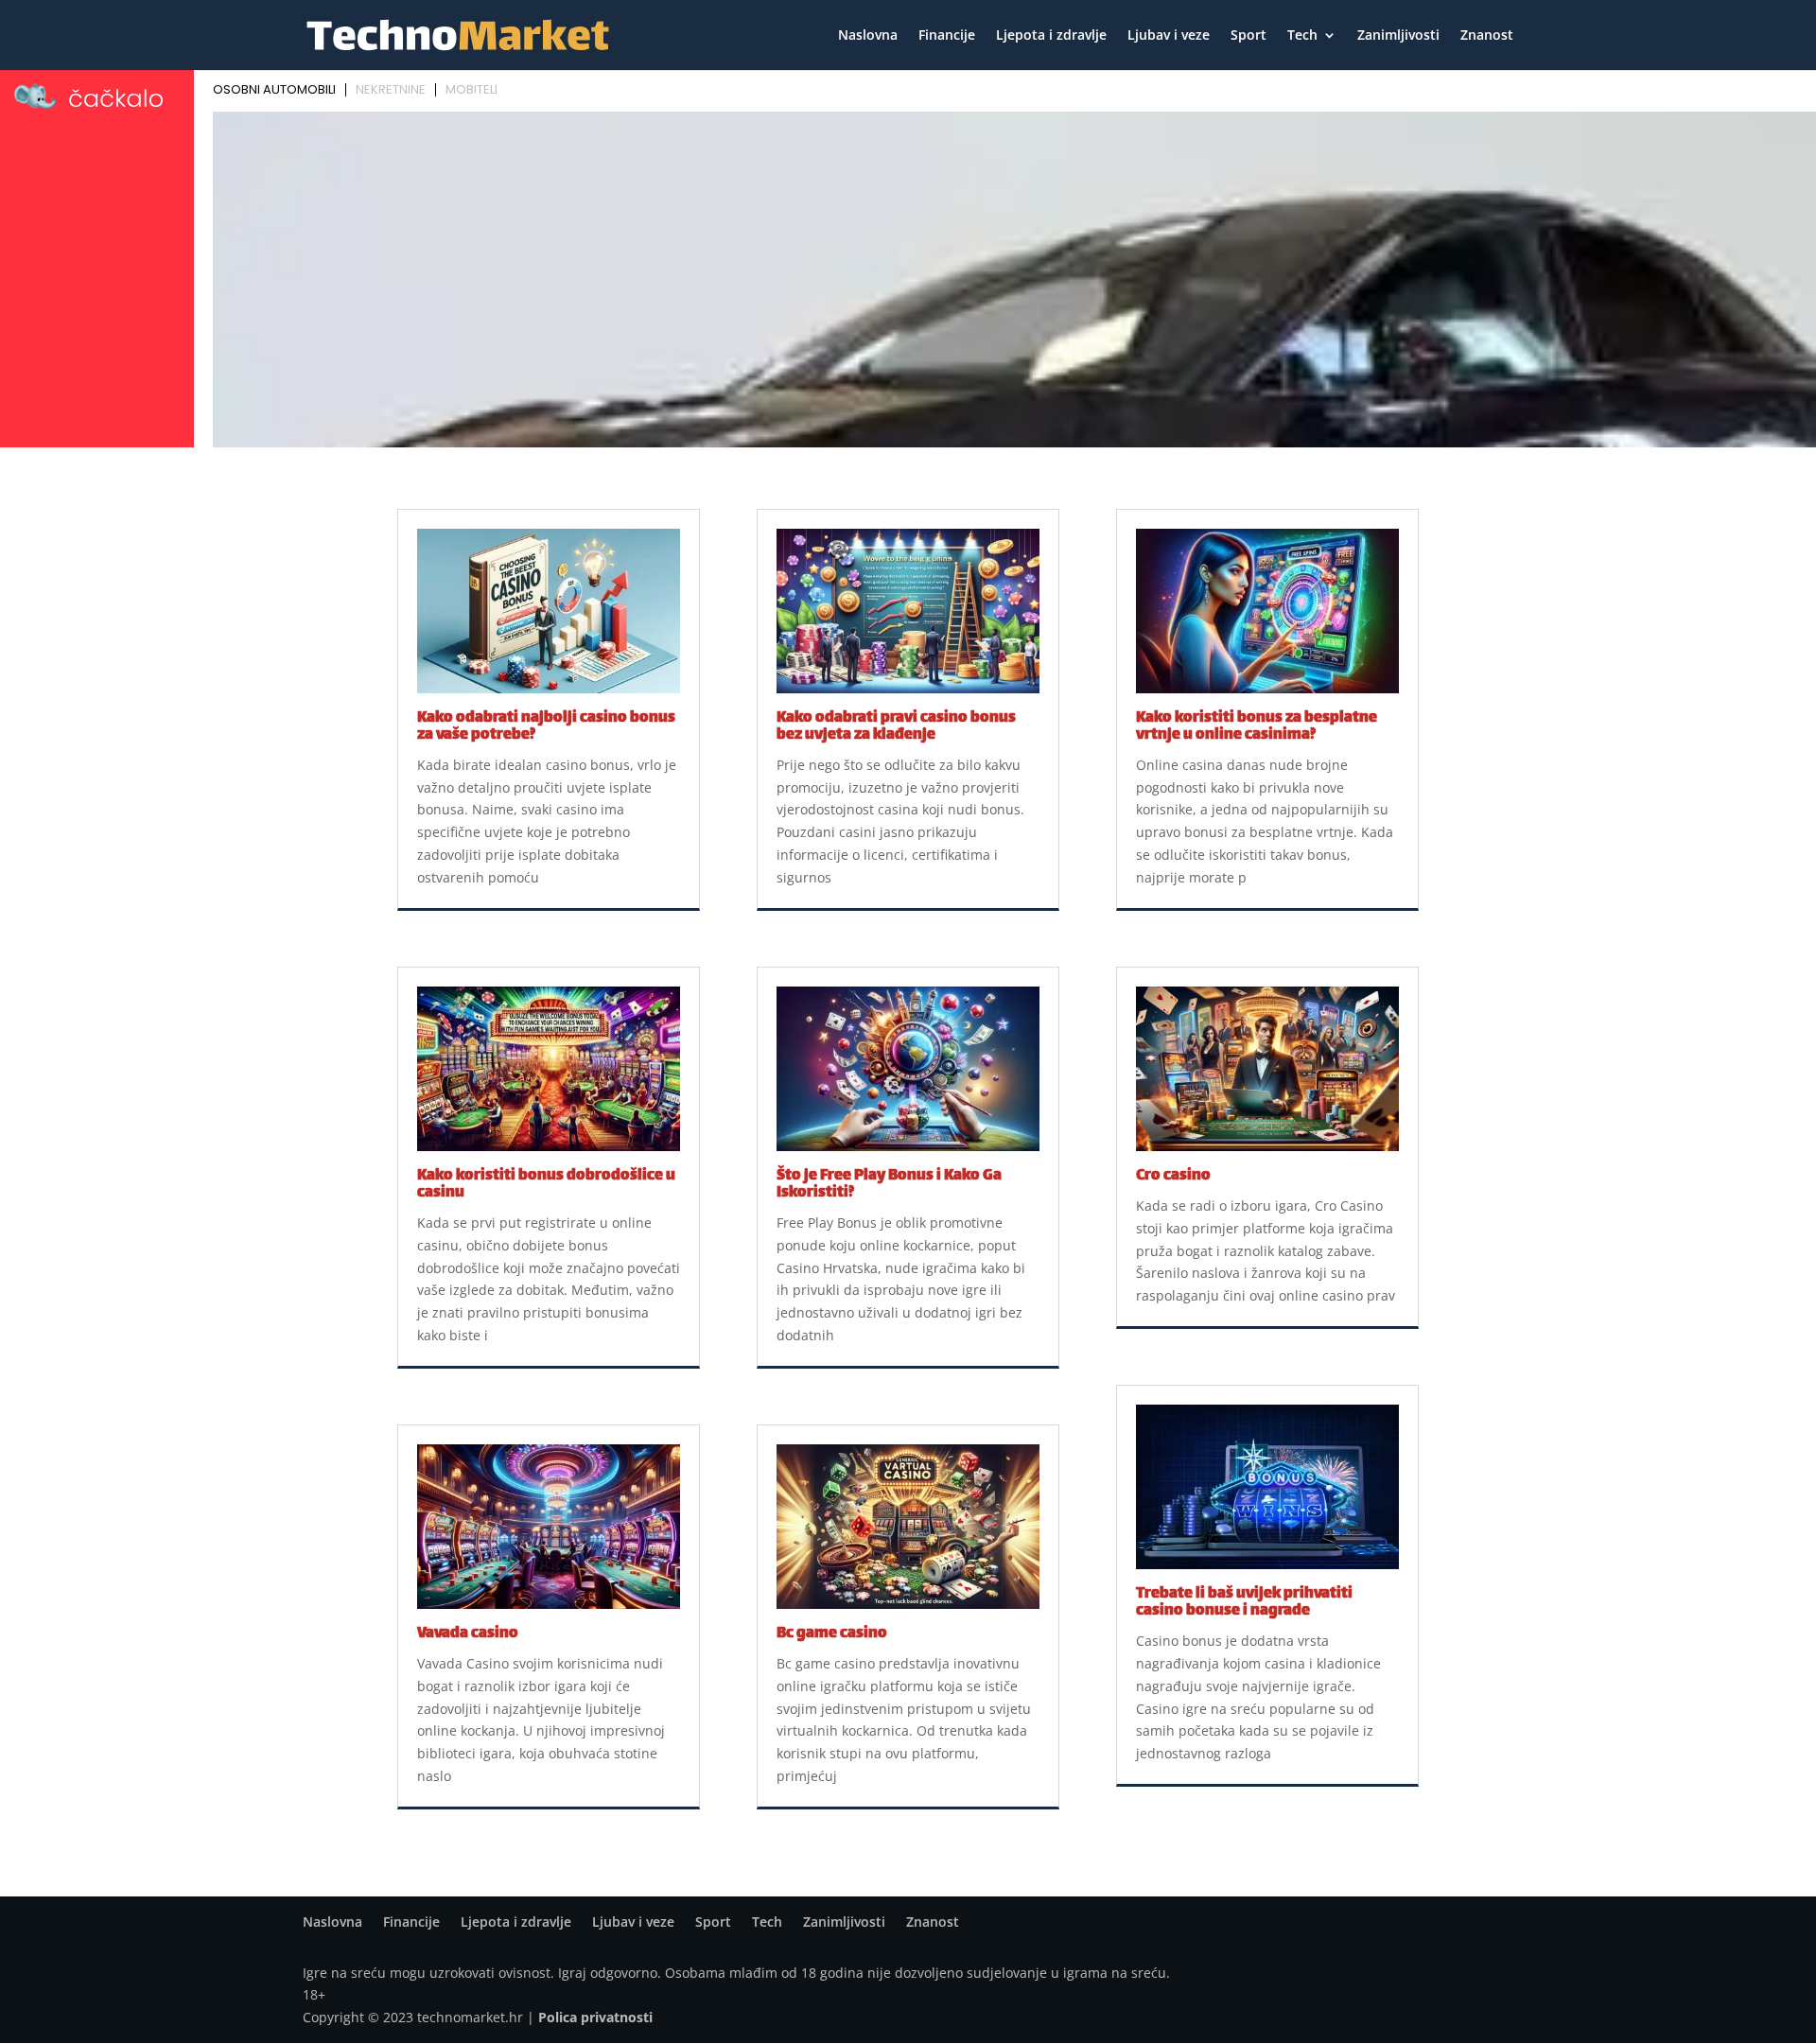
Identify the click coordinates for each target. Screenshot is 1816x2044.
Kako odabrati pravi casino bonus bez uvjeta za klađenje (896, 727)
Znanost (1487, 36)
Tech (1302, 36)
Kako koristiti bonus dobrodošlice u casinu (546, 1185)
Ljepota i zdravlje (1051, 36)
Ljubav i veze (1169, 36)
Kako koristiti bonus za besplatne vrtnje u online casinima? (1257, 727)
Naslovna (868, 36)
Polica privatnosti (595, 2017)
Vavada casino (468, 1634)
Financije (947, 36)
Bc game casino (832, 1634)
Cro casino (1173, 1176)
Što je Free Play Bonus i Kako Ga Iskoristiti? (889, 1185)
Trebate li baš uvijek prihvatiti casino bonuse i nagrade (1244, 1603)
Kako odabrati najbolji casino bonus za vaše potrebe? (546, 727)
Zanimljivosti (1398, 36)
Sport (1248, 36)
